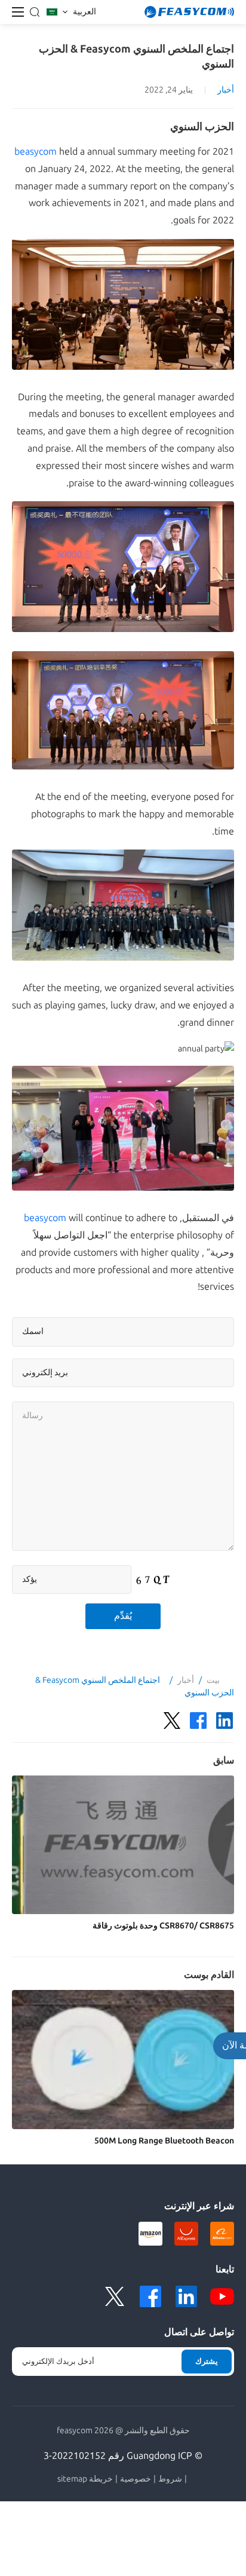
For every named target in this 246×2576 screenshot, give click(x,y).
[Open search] (35, 12)
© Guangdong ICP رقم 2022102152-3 (123, 2456)
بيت (213, 1680)
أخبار (226, 90)
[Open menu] (18, 12)
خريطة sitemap (85, 2479)
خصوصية (136, 2479)
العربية (84, 12)
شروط (170, 2479)
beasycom (36, 151)
